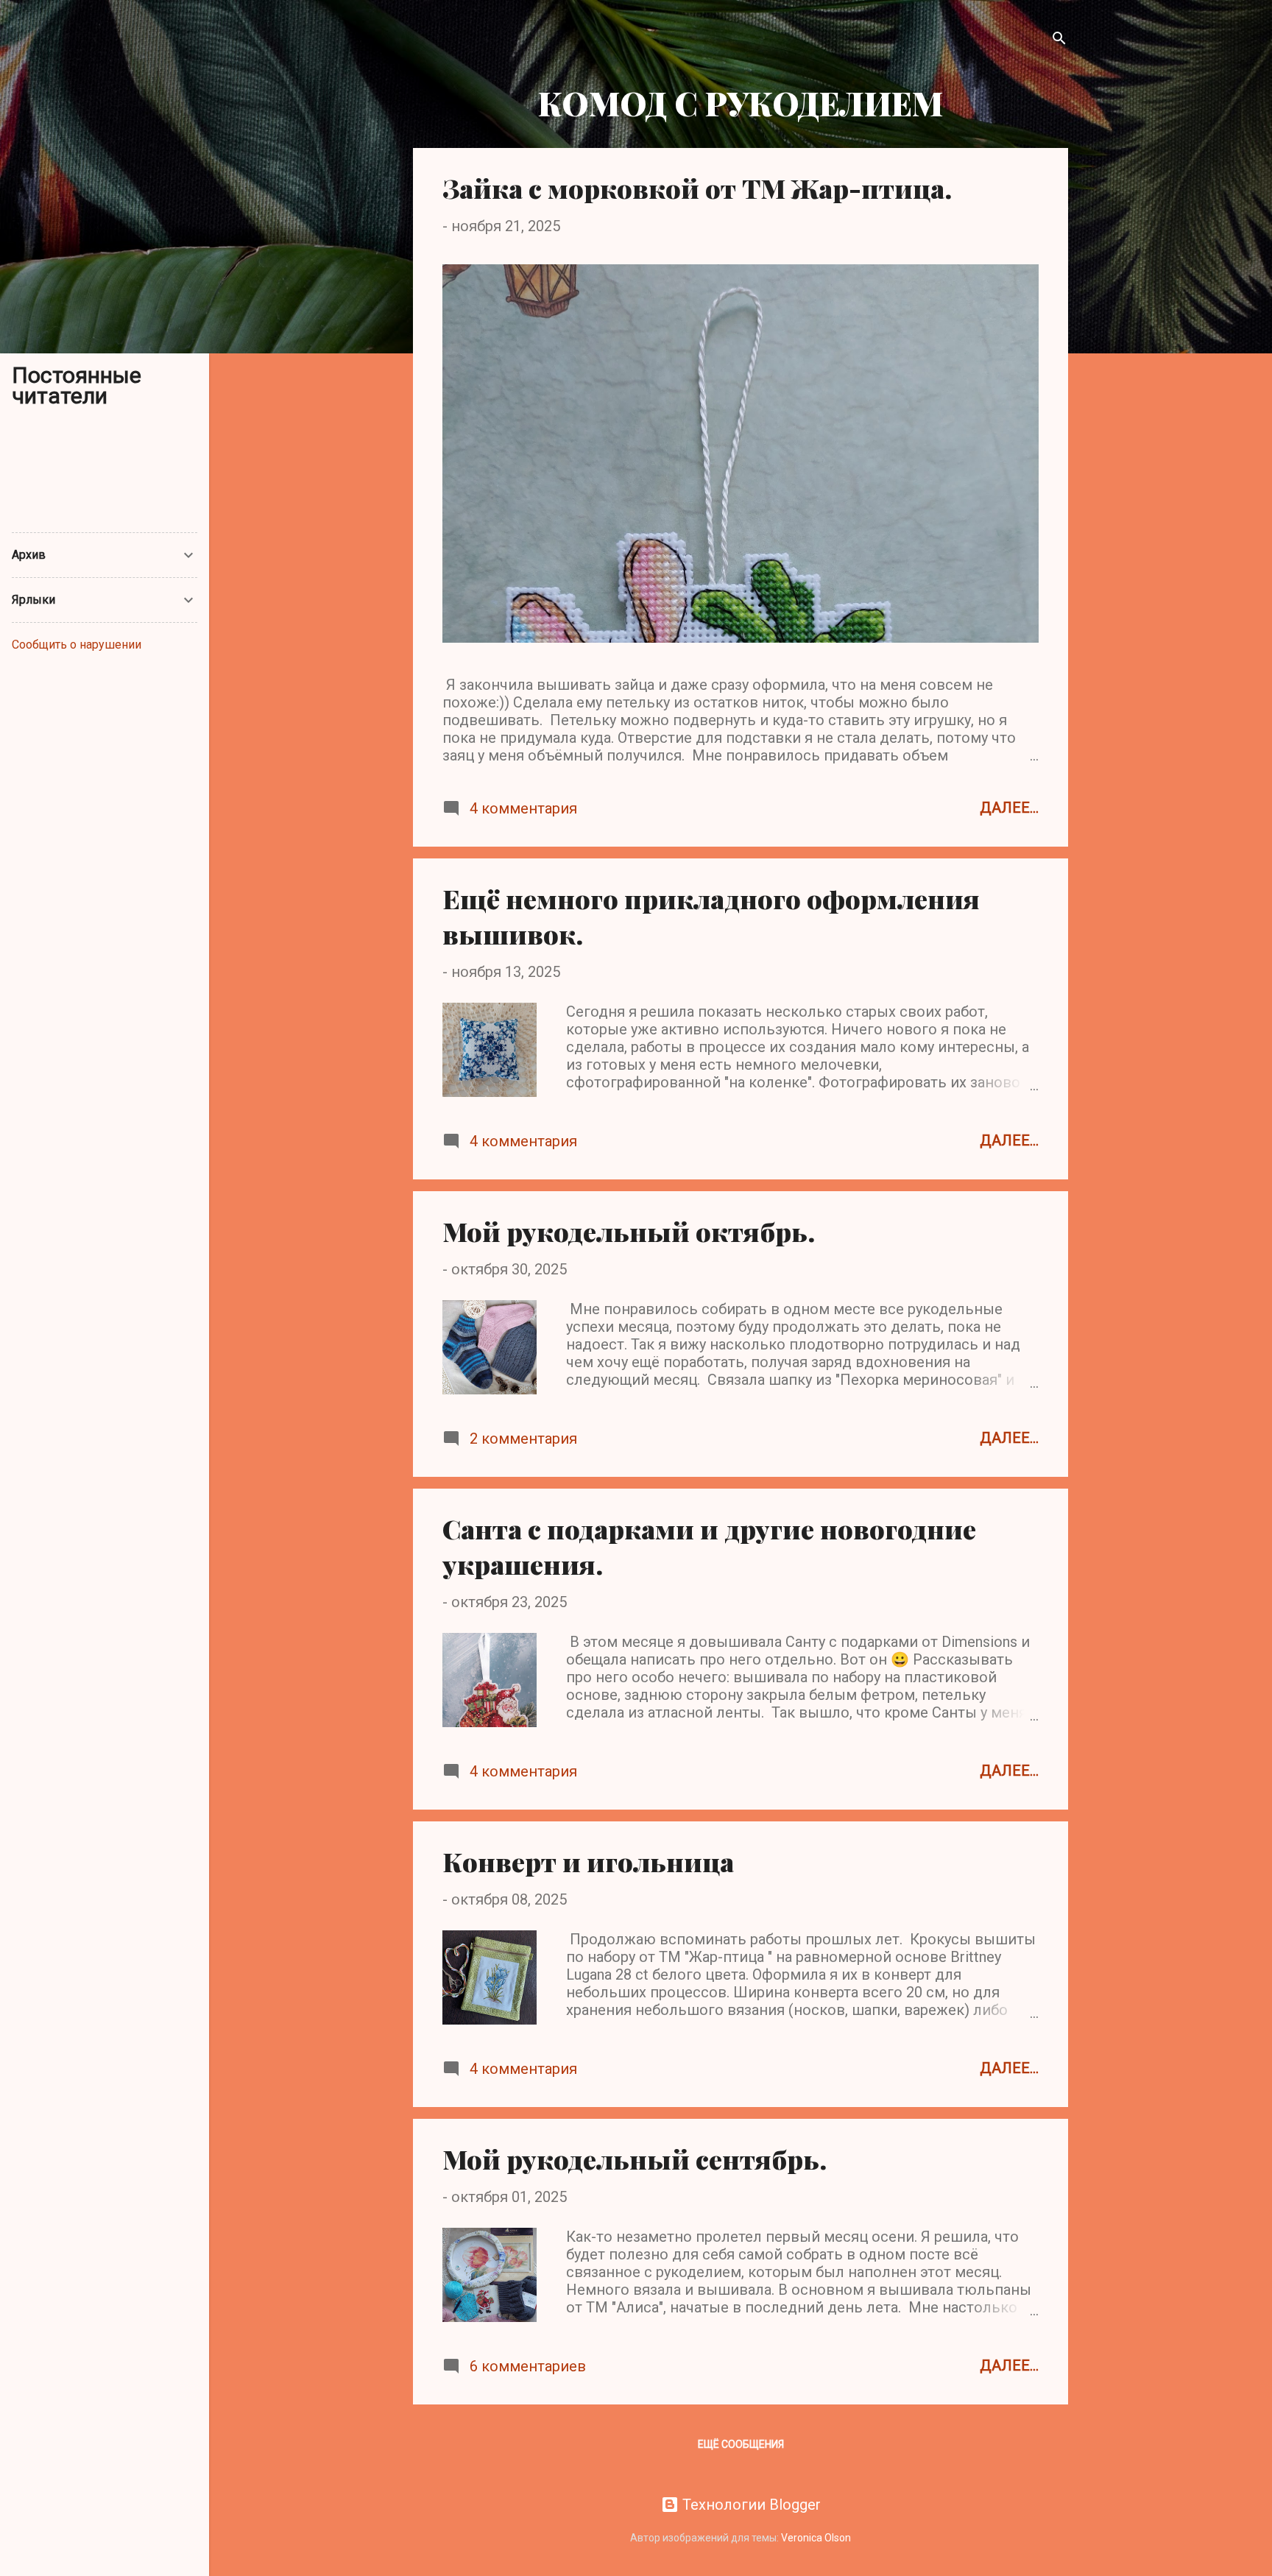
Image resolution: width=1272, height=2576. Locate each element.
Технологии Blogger (750, 2505)
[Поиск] (1059, 40)
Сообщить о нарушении (77, 645)
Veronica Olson (816, 2538)
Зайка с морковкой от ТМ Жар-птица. (697, 188)
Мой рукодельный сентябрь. (635, 2159)
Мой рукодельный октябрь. (629, 1231)
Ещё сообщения (741, 2444)
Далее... (1009, 808)
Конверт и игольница (588, 1861)
